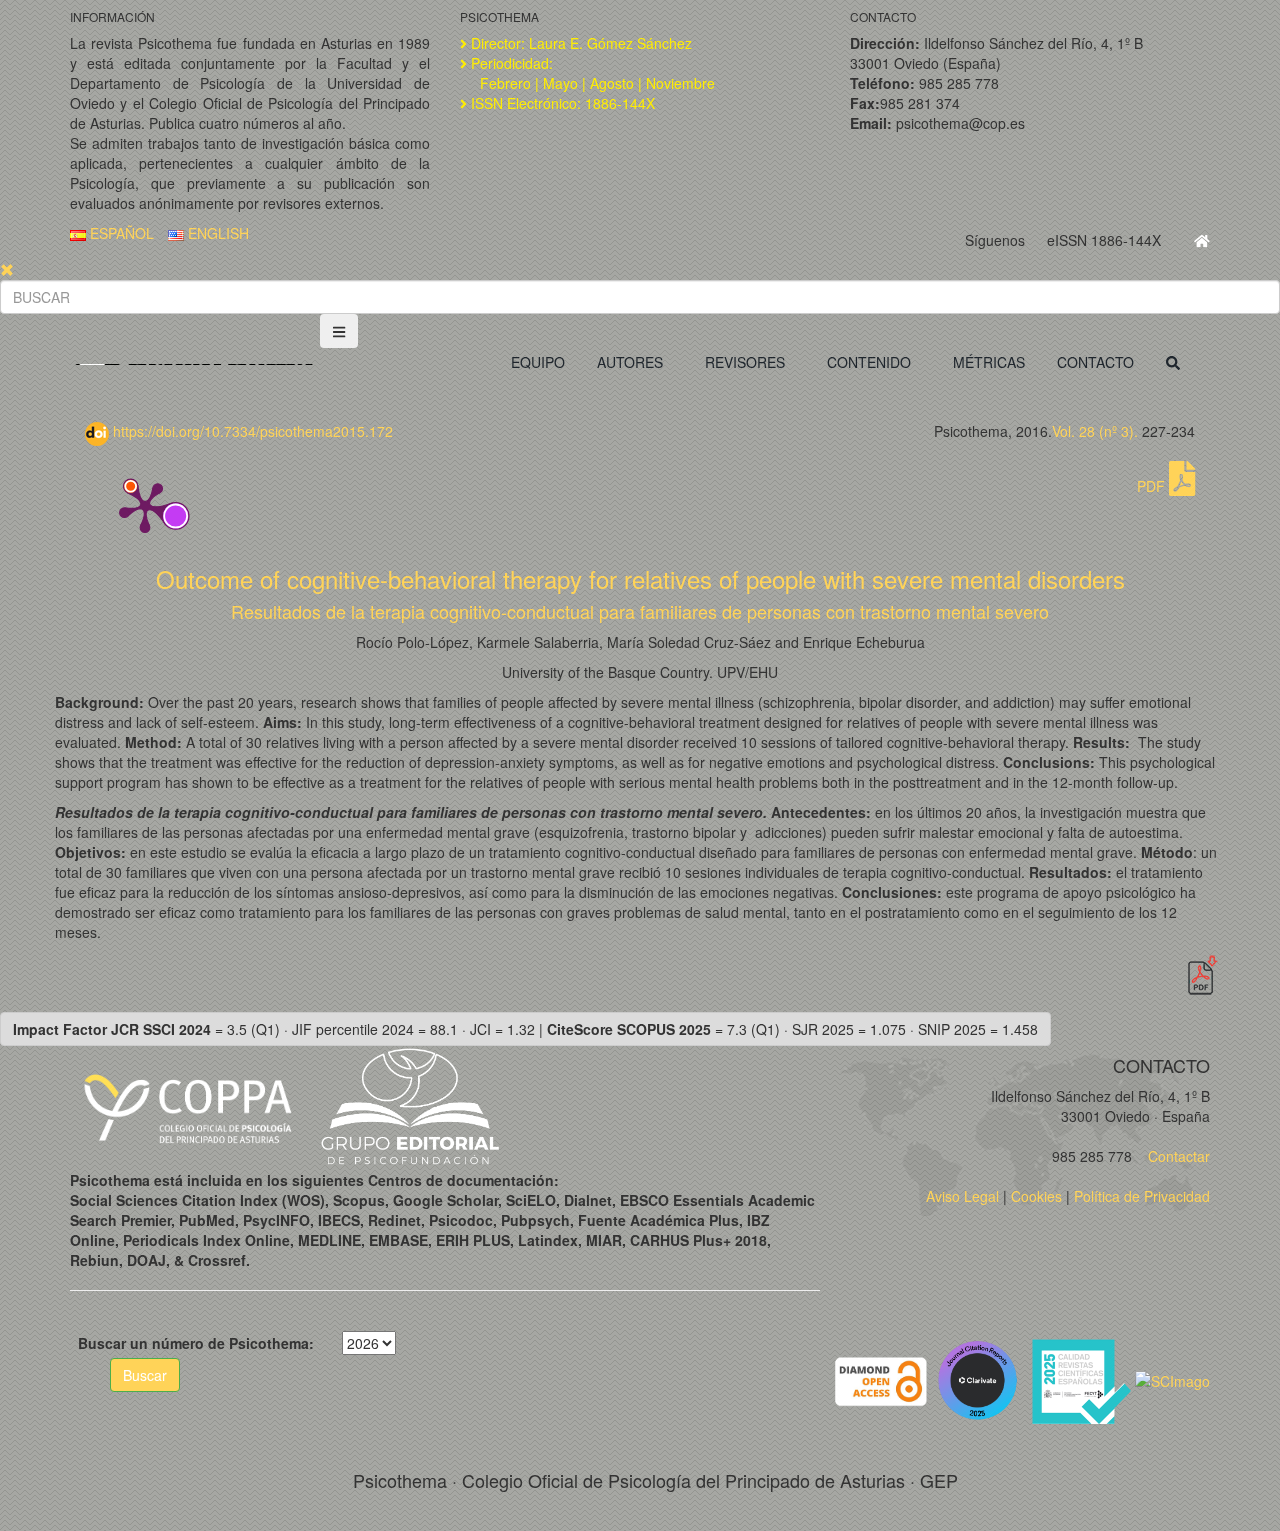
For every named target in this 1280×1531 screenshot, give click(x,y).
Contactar (1177, 1156)
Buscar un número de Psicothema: (196, 1343)
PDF (1153, 486)
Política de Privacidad (1142, 1196)
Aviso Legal (962, 1196)
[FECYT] (1083, 1379)
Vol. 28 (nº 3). (1095, 431)
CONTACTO (1095, 362)
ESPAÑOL (120, 233)
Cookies (1036, 1196)
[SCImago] (1172, 1379)
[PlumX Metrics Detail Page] (145, 506)
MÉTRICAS (989, 362)
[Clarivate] (981, 1379)
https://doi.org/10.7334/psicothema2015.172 (251, 431)
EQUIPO (538, 362)
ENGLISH (216, 233)
